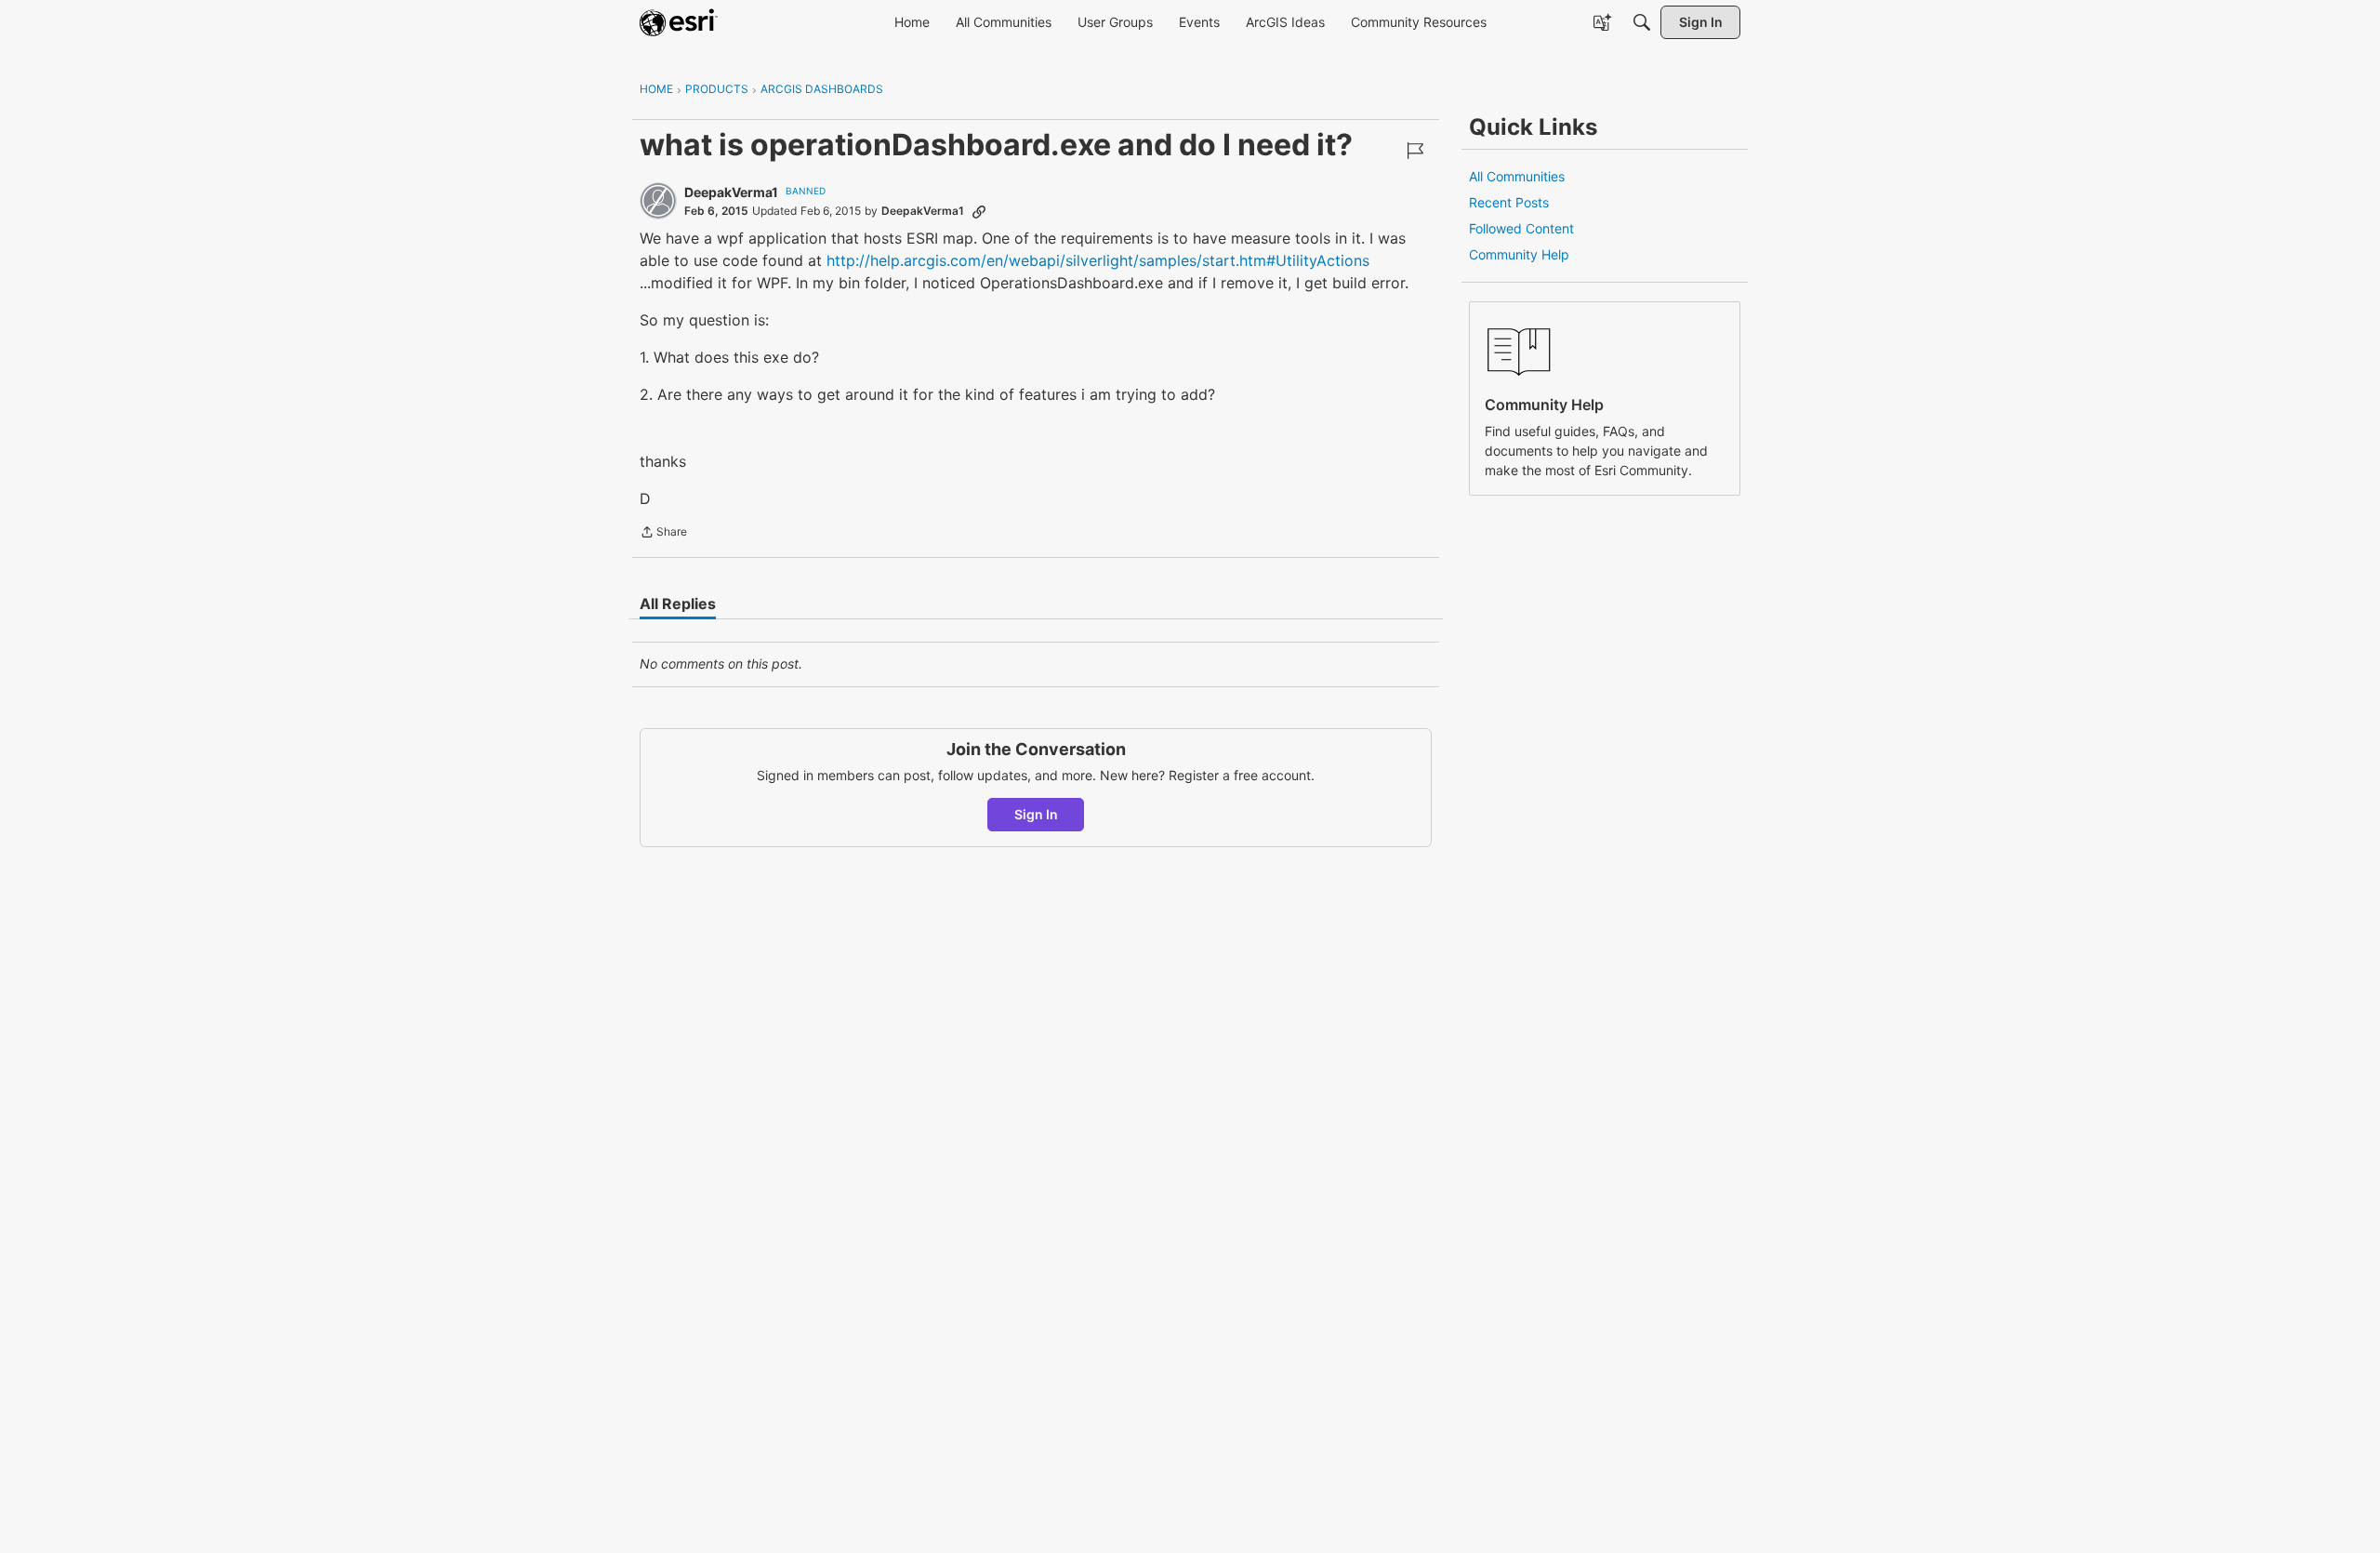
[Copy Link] (979, 211)
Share (663, 534)
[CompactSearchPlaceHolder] (1642, 22)
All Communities (1517, 176)
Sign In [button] (1036, 814)
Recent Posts (1509, 202)
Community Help (1519, 254)
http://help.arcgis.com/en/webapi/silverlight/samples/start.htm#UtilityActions (1098, 260)
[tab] (678, 604)
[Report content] (1415, 151)
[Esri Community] (679, 22)
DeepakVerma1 (731, 192)
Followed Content (1521, 228)
